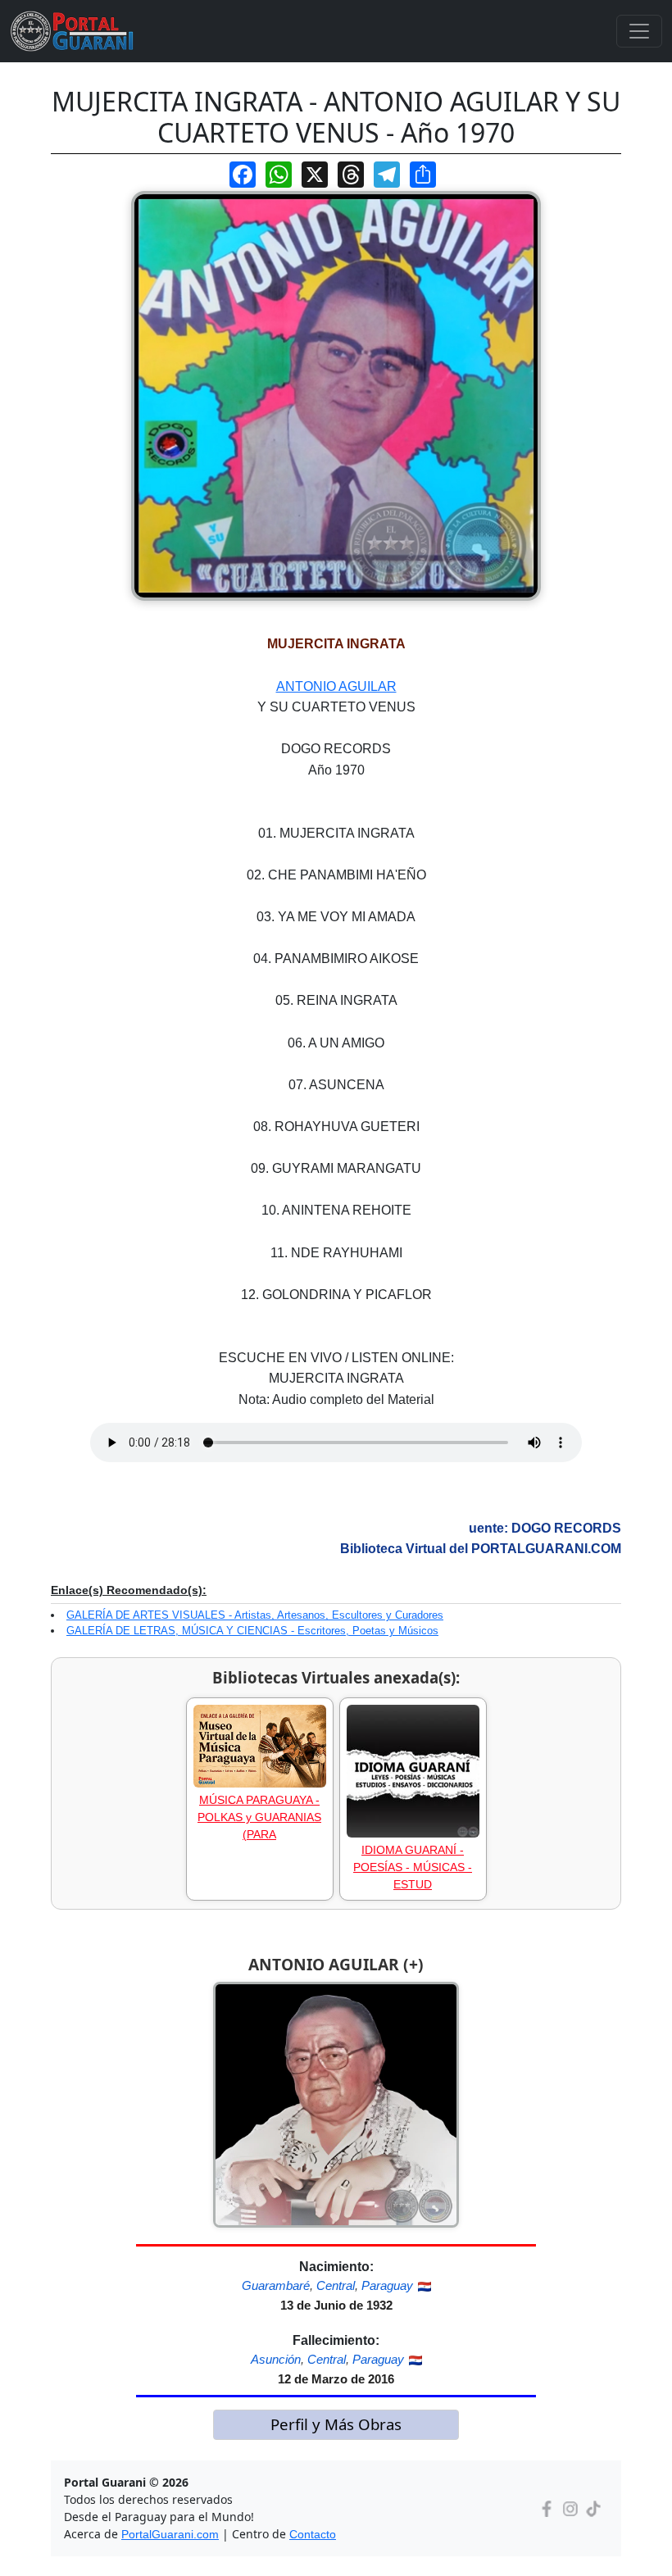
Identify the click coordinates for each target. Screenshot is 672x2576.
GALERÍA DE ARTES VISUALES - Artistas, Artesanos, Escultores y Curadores (255, 1615)
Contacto (313, 2534)
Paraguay (387, 2285)
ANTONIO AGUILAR (336, 686)
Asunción (276, 2359)
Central (336, 2285)
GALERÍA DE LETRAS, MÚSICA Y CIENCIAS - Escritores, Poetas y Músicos (252, 1631)
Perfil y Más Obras (336, 2424)
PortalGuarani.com (170, 2534)
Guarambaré (276, 2285)
